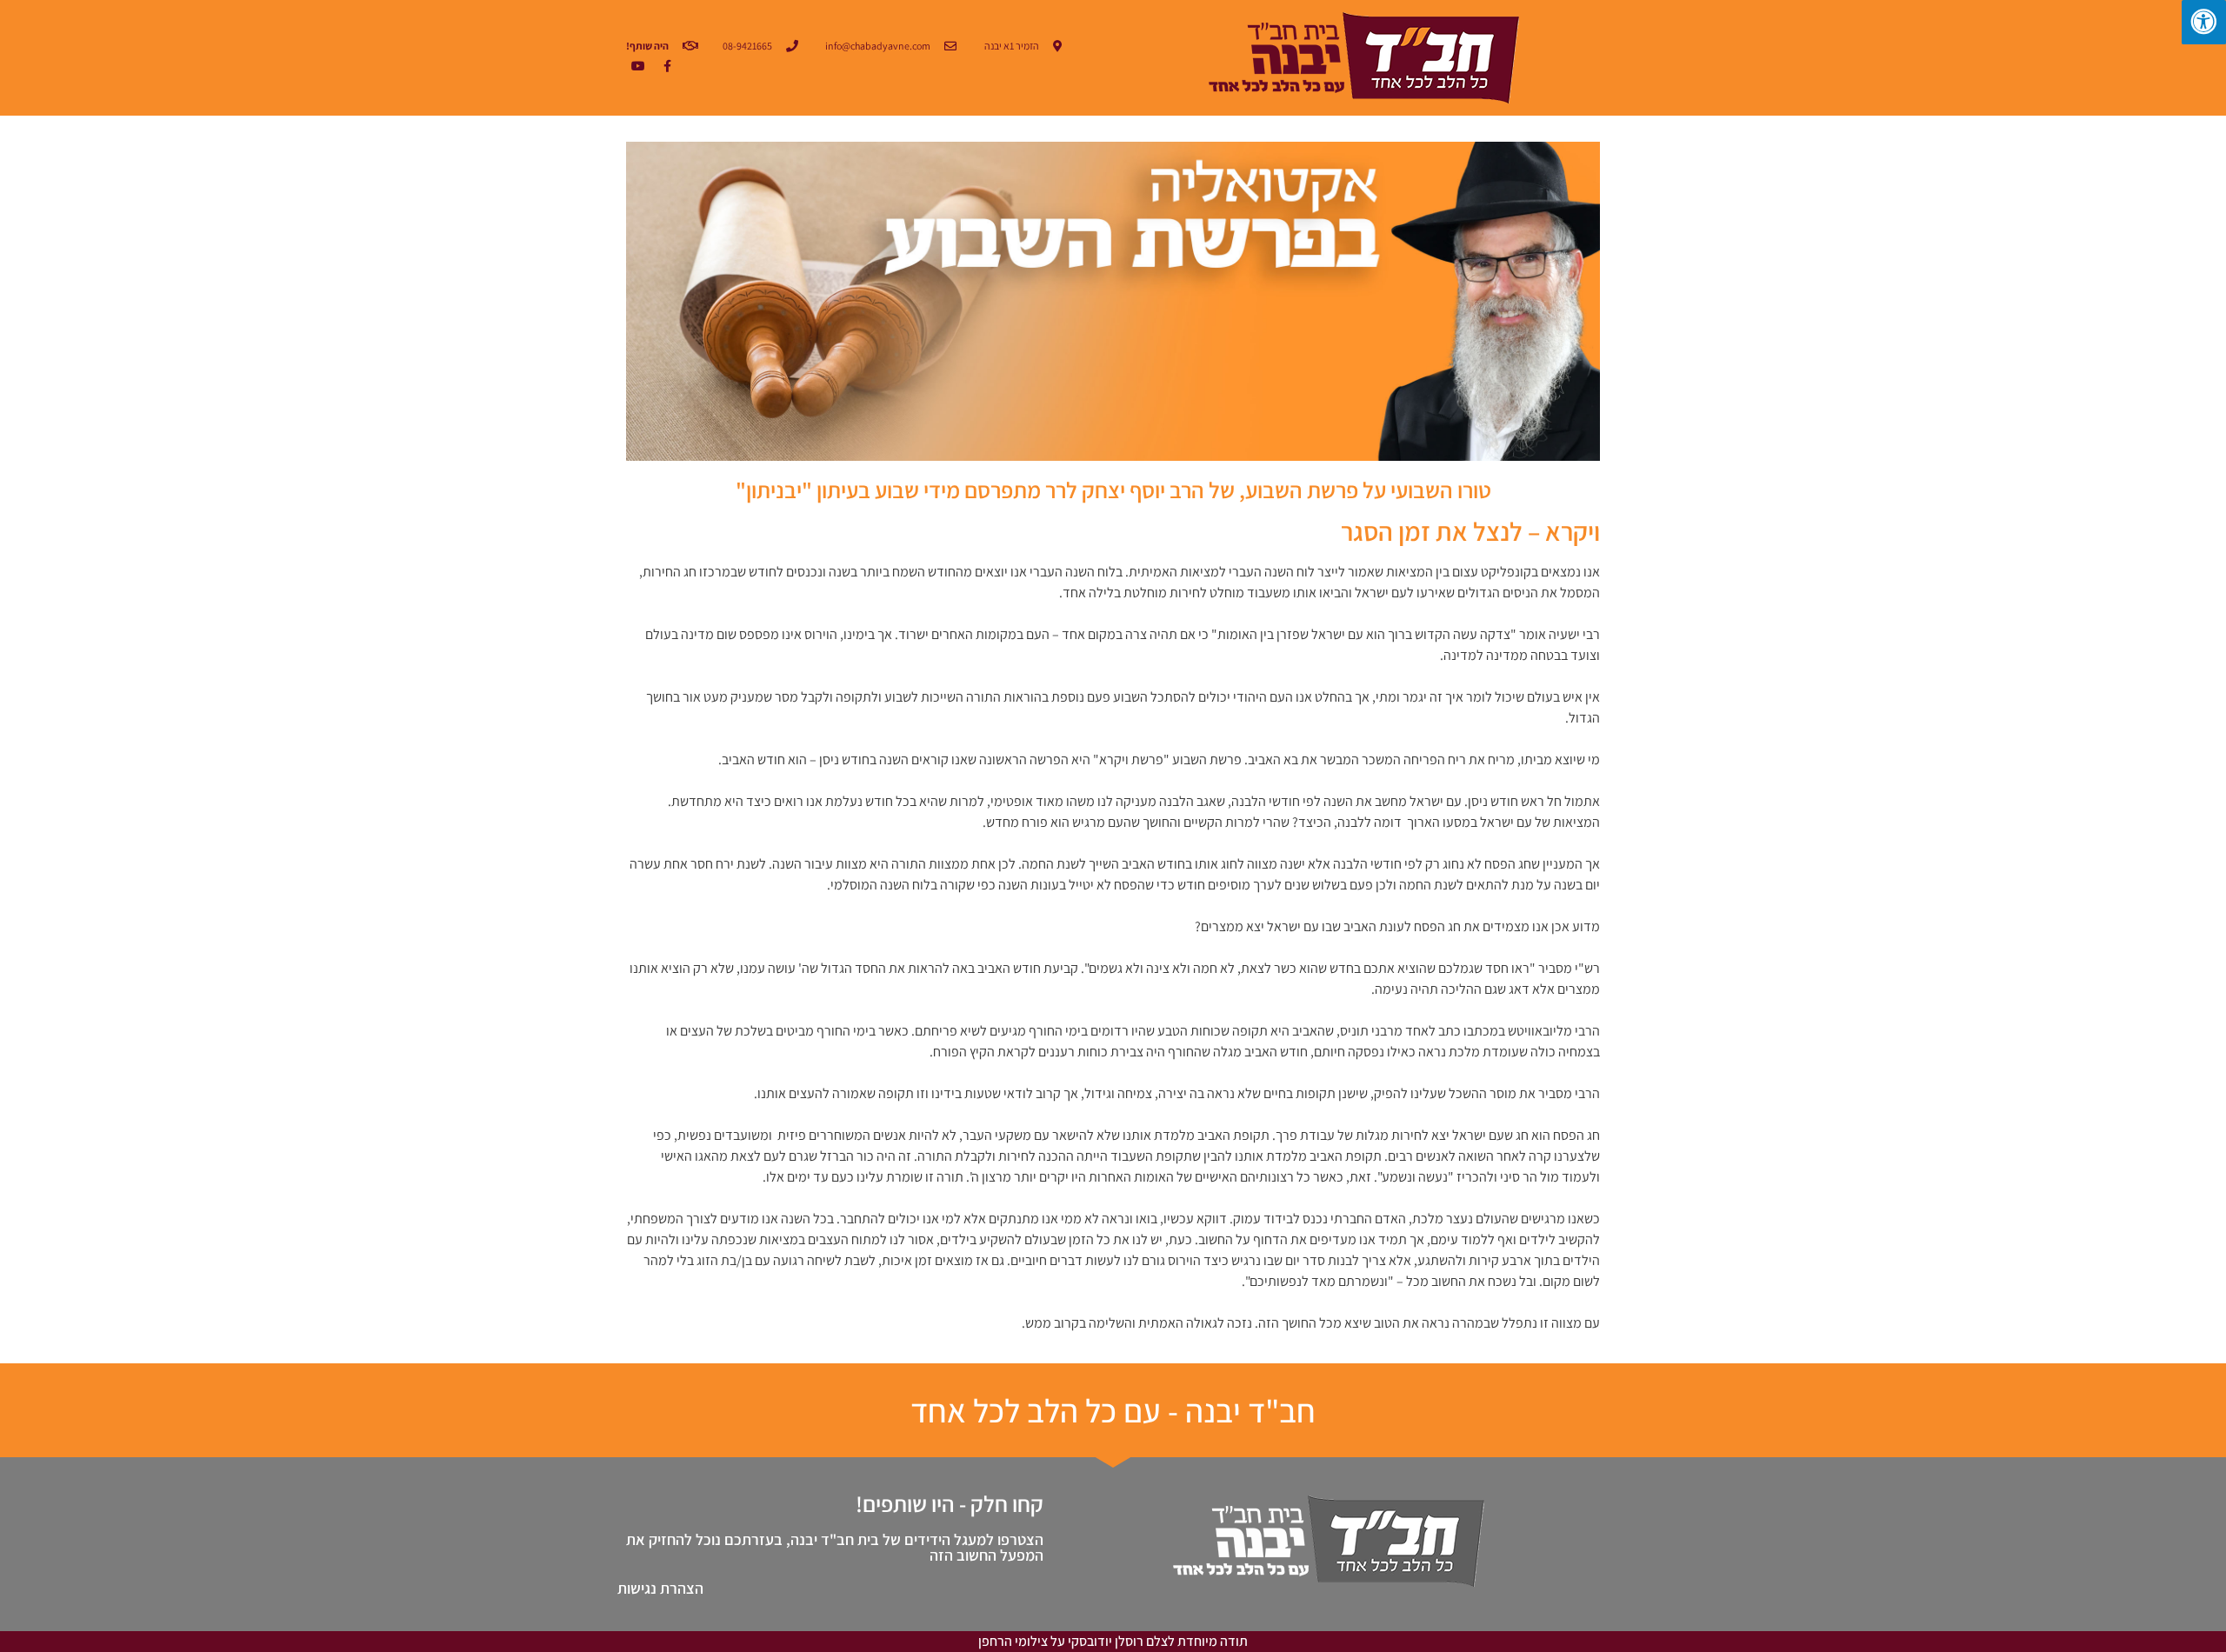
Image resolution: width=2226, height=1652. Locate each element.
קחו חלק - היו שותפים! (950, 1503)
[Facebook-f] (667, 66)
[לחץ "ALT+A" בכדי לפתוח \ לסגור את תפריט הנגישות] (2204, 22)
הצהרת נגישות (660, 1588)
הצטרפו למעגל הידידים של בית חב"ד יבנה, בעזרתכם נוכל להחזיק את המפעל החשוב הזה (835, 1547)
